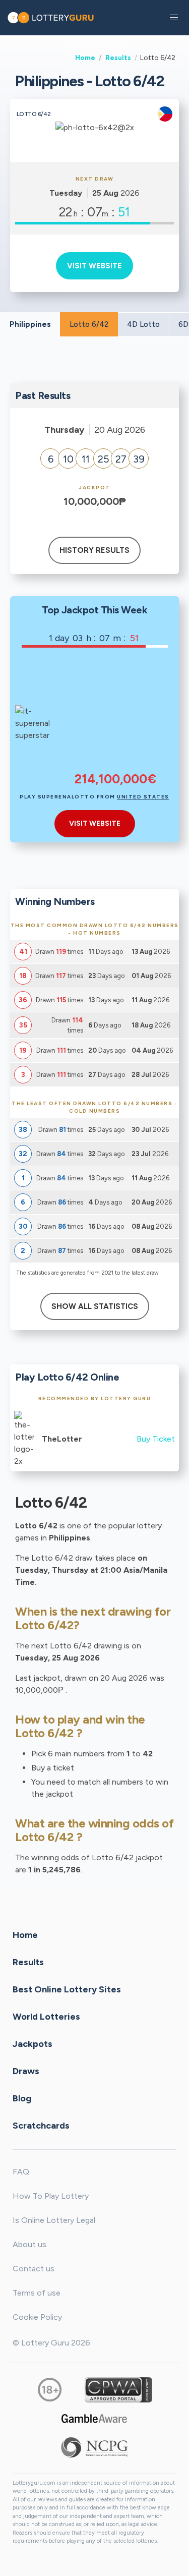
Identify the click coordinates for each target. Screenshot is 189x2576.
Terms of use (37, 2293)
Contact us (34, 2269)
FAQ (21, 2172)
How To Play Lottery (51, 2196)
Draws (26, 2071)
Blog (22, 2098)
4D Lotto (143, 324)
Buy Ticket (156, 1439)
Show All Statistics (95, 1306)
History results (94, 550)
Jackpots (33, 2043)
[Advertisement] (116, 716)
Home (85, 58)
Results (118, 58)
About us (29, 2244)
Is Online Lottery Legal (54, 2220)
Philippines (30, 324)
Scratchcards (41, 2125)
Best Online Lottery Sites (67, 1989)
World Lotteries (46, 2016)
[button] (174, 18)
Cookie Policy (37, 2317)
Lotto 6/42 (89, 324)
